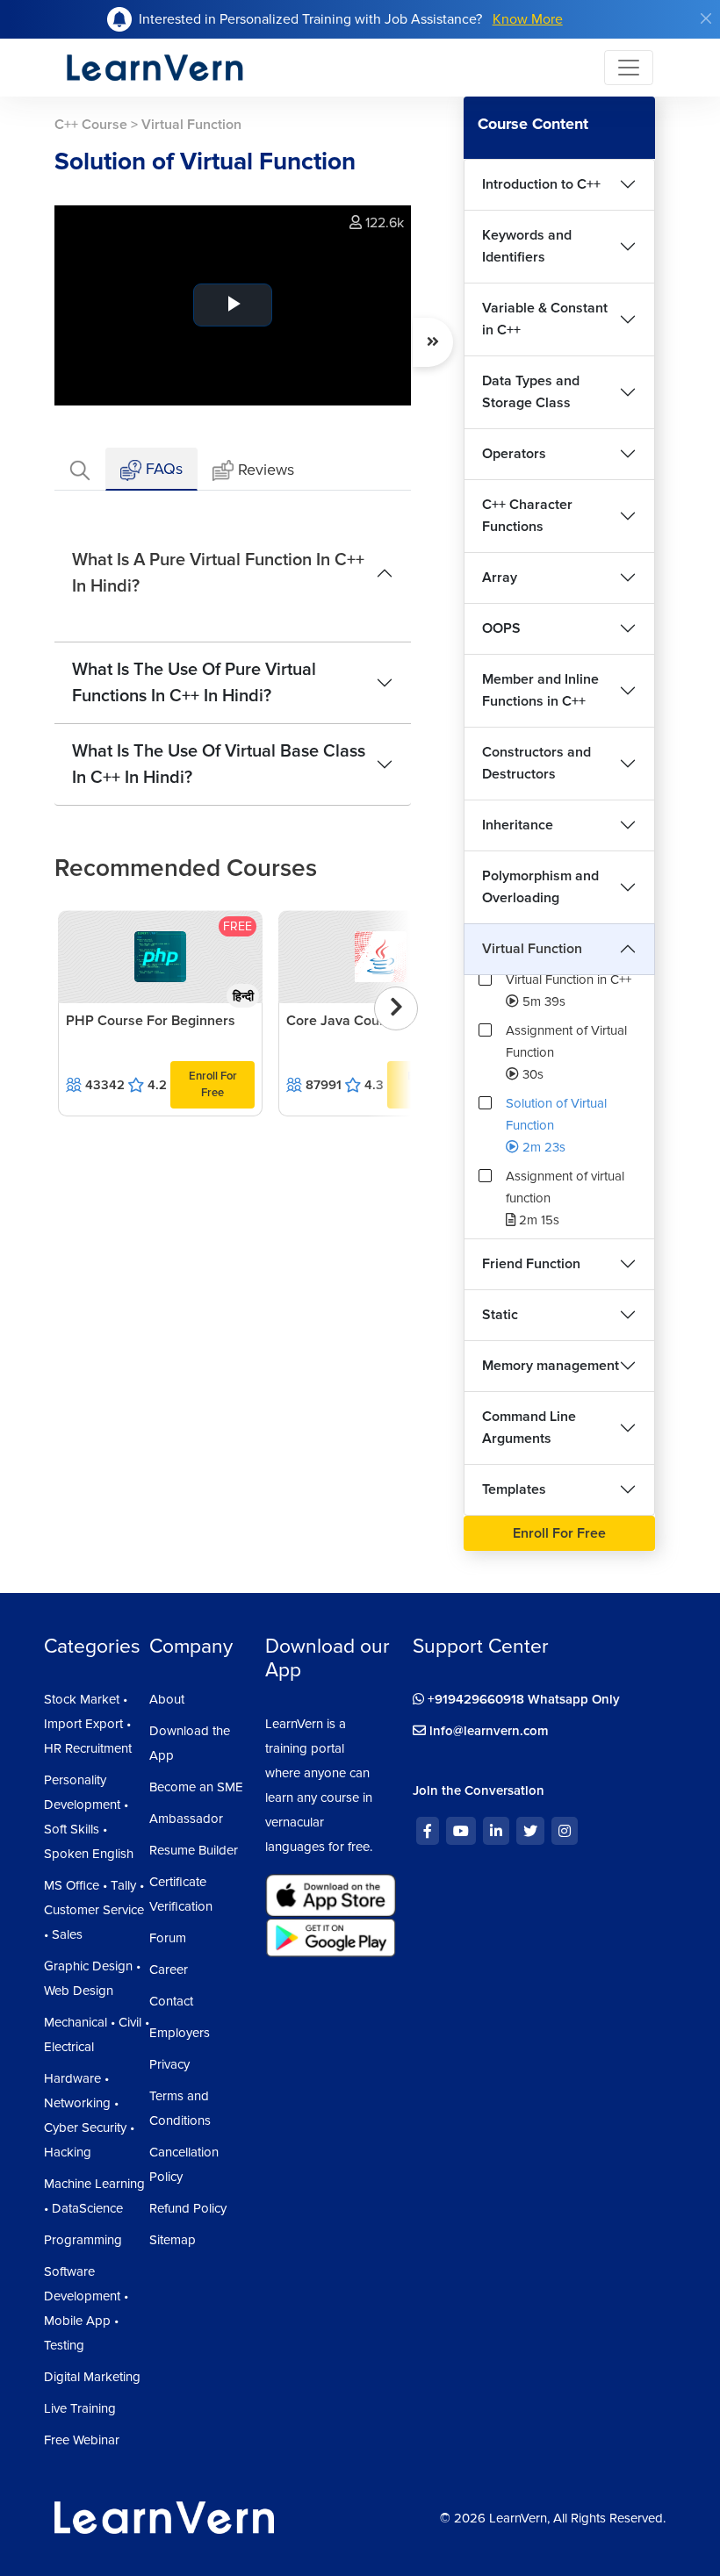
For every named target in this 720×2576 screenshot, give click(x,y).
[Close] (706, 18)
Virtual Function (532, 949)
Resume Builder (194, 1850)
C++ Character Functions (527, 516)
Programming (83, 2240)
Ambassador (186, 1819)
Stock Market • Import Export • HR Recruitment (88, 1724)
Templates (514, 1489)
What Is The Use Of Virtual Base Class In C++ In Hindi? (219, 764)
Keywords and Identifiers (527, 246)
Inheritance (518, 825)
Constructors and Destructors (536, 763)
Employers (180, 2033)
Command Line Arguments (529, 1428)
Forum (168, 1938)
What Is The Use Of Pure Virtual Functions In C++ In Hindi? (194, 683)
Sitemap (173, 2240)
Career (169, 1970)
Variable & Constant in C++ (545, 319)
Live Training (80, 2408)
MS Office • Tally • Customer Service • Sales (94, 1910)
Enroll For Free (213, 1084)
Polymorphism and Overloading (540, 887)
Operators (514, 454)
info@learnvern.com (487, 1731)
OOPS (501, 628)
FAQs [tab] (162, 469)
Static (500, 1315)
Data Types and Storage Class (531, 392)
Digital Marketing (92, 2377)
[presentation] (396, 1008)
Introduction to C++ (541, 184)
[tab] (80, 469)
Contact (171, 2001)
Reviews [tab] (266, 470)
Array (500, 578)
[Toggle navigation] (629, 68)
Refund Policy (188, 2208)
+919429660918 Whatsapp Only (522, 1699)
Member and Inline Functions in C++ (540, 690)
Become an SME (196, 1787)
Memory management (551, 1366)
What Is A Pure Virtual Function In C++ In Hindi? (218, 573)
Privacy (169, 2064)
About (167, 1699)
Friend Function (531, 1264)
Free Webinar (82, 2440)
